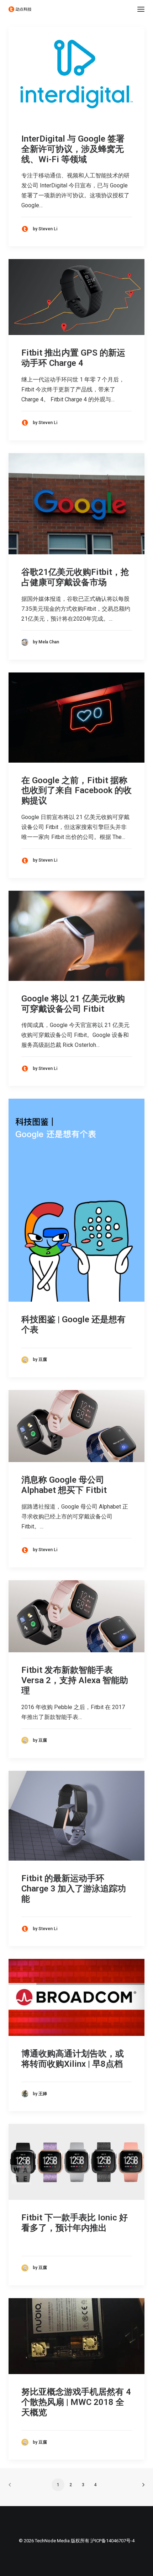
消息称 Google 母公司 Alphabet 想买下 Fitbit (64, 1485)
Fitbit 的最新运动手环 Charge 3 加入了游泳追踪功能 (74, 1889)
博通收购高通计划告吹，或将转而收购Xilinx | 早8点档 (73, 2059)
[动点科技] (20, 9)
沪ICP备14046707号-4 (112, 2541)
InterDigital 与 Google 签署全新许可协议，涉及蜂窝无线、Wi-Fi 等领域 (73, 149)
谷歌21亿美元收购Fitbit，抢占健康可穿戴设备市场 (75, 577)
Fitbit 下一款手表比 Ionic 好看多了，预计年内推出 (75, 2223)
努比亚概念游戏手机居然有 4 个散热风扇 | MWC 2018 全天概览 (76, 2402)
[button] (141, 9)
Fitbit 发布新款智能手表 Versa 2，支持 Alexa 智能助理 (75, 1680)
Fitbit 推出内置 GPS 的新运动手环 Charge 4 (73, 358)
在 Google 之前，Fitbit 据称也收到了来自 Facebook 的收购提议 (76, 791)
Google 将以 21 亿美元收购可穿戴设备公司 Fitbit (73, 1004)
